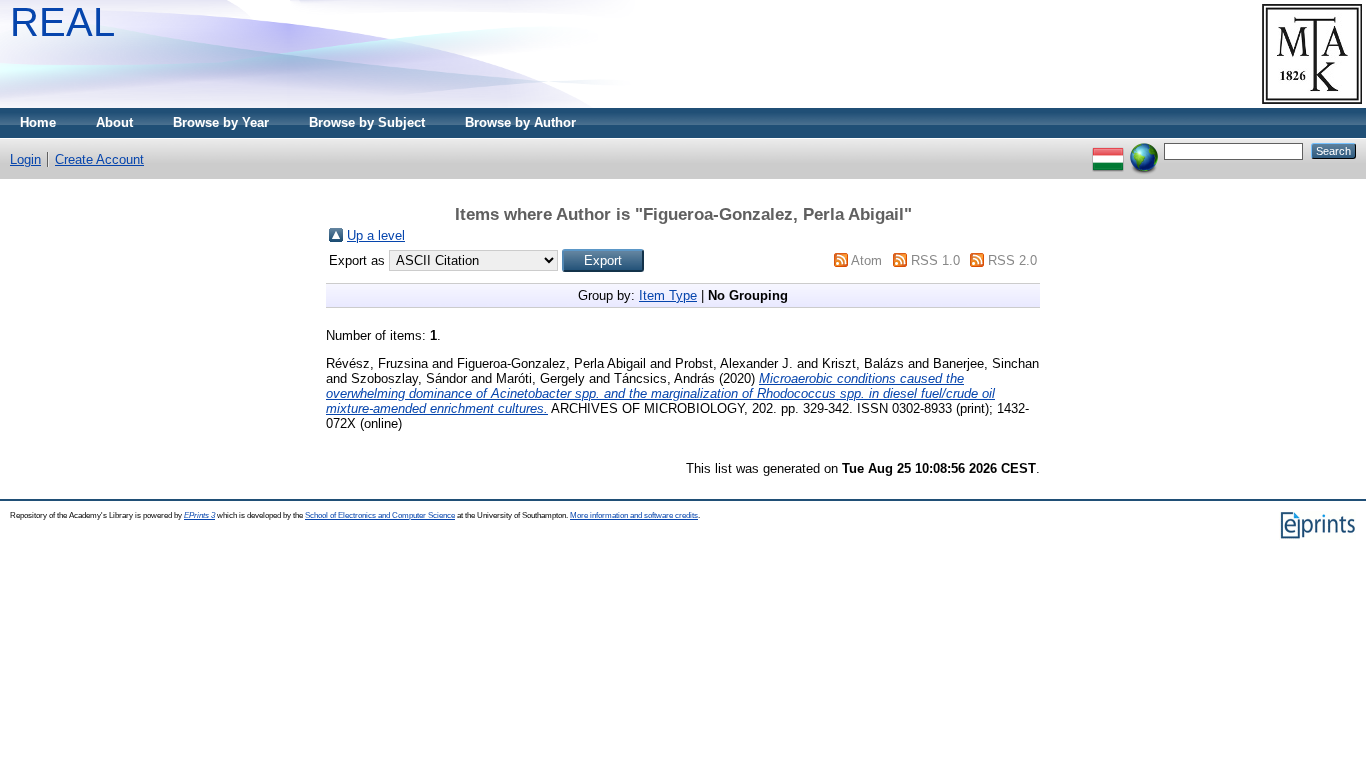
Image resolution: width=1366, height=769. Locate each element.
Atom (866, 260)
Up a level (376, 235)
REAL (62, 22)
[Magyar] (1108, 150)
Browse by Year (221, 122)
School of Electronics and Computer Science (380, 515)
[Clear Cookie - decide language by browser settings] (1144, 150)
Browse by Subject (367, 122)
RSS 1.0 (935, 260)
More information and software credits (634, 515)
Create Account (99, 159)
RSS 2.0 (1012, 260)
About (114, 122)
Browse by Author (520, 122)
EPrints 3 (199, 515)
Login (25, 159)
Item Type (668, 295)
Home (38, 122)
